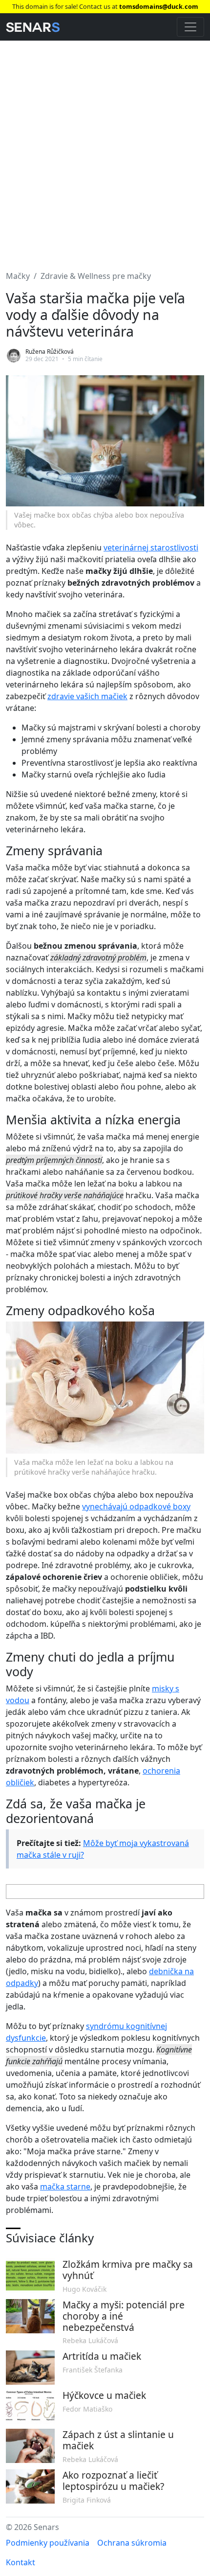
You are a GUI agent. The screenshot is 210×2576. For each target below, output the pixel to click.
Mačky (18, 276)
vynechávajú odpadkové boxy (136, 1506)
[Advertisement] (105, 150)
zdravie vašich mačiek (87, 696)
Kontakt (21, 2562)
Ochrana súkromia (132, 2543)
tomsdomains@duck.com (159, 6)
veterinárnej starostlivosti (151, 547)
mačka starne (65, 2187)
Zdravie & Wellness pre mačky (96, 276)
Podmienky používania (48, 2543)
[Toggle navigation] (190, 27)
